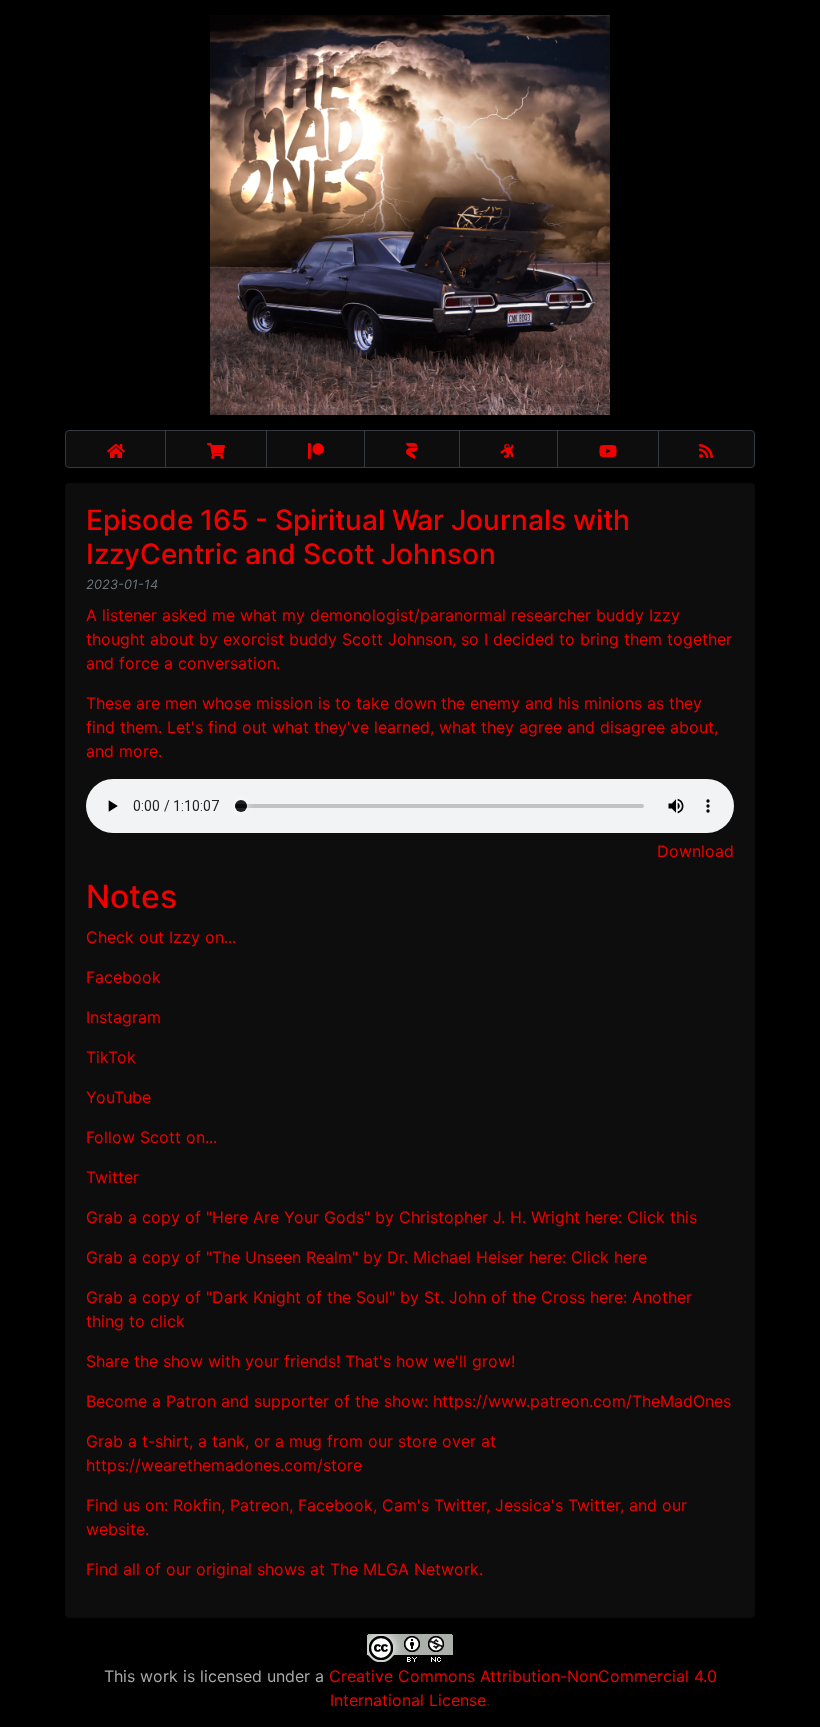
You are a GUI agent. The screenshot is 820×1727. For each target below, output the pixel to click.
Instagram (123, 1017)
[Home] (115, 449)
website (115, 1529)
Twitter (112, 1177)
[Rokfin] (411, 449)
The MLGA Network (404, 1569)
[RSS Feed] (707, 449)
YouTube (118, 1097)
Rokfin (197, 1505)
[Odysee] (508, 449)
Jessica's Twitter (557, 1505)
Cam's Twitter (434, 1505)
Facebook (123, 977)
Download (695, 851)
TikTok (111, 1057)
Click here (609, 1257)
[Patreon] (315, 449)
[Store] (216, 449)
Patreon (259, 1505)
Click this (662, 1217)
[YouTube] (608, 449)
